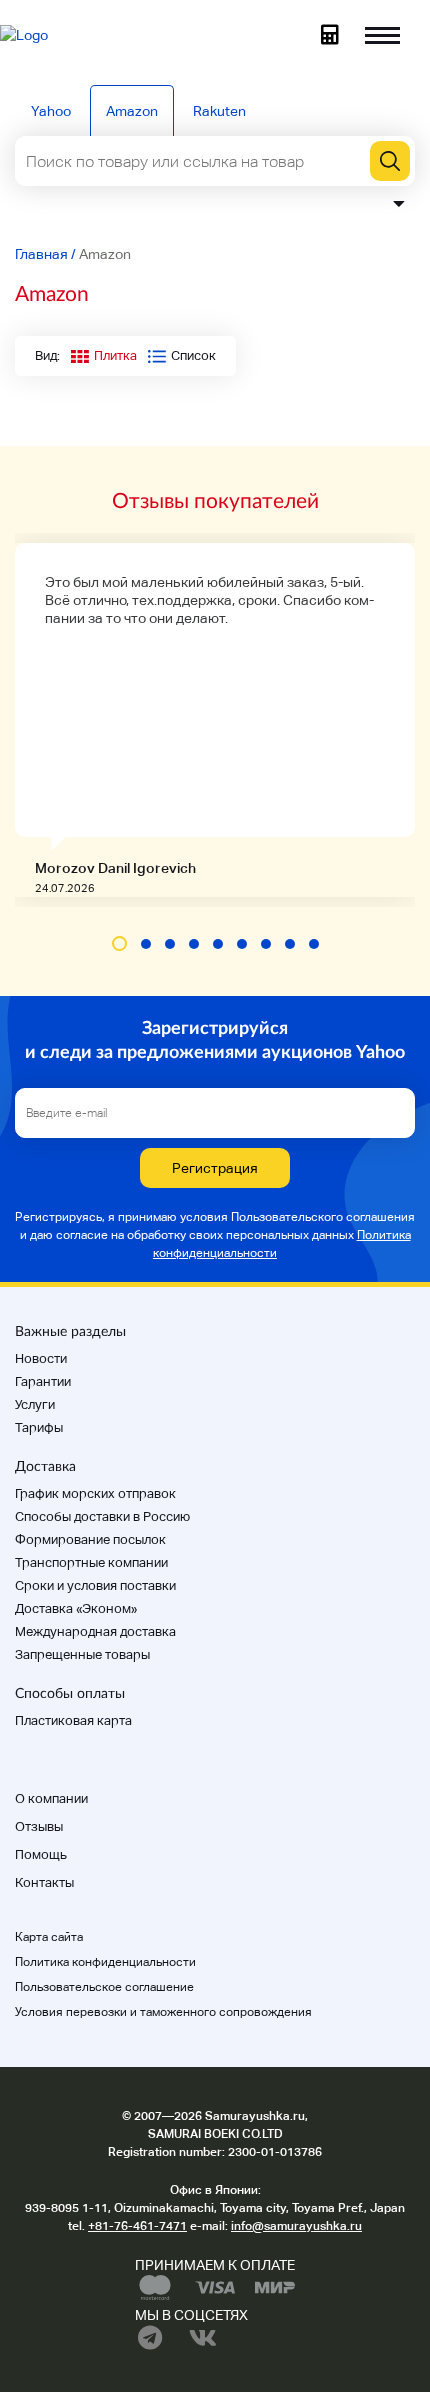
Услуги (35, 1404)
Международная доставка (95, 1631)
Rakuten (219, 111)
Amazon (132, 111)
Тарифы (39, 1427)
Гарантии (43, 1381)
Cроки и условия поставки (95, 1585)
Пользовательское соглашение (104, 1987)
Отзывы (39, 1826)
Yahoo (51, 111)
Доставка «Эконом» (76, 1608)
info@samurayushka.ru (296, 2226)
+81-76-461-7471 (137, 2226)
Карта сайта (49, 1937)
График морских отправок (95, 1493)
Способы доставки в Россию (102, 1516)
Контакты (44, 1882)
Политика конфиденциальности (105, 1962)
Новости (41, 1358)
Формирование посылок (90, 1539)
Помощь (41, 1854)
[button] (119, 943)
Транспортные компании (91, 1562)
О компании (51, 1798)
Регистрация (215, 1168)
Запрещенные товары (82, 1654)
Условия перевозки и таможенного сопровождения (163, 2012)
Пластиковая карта (73, 1720)
